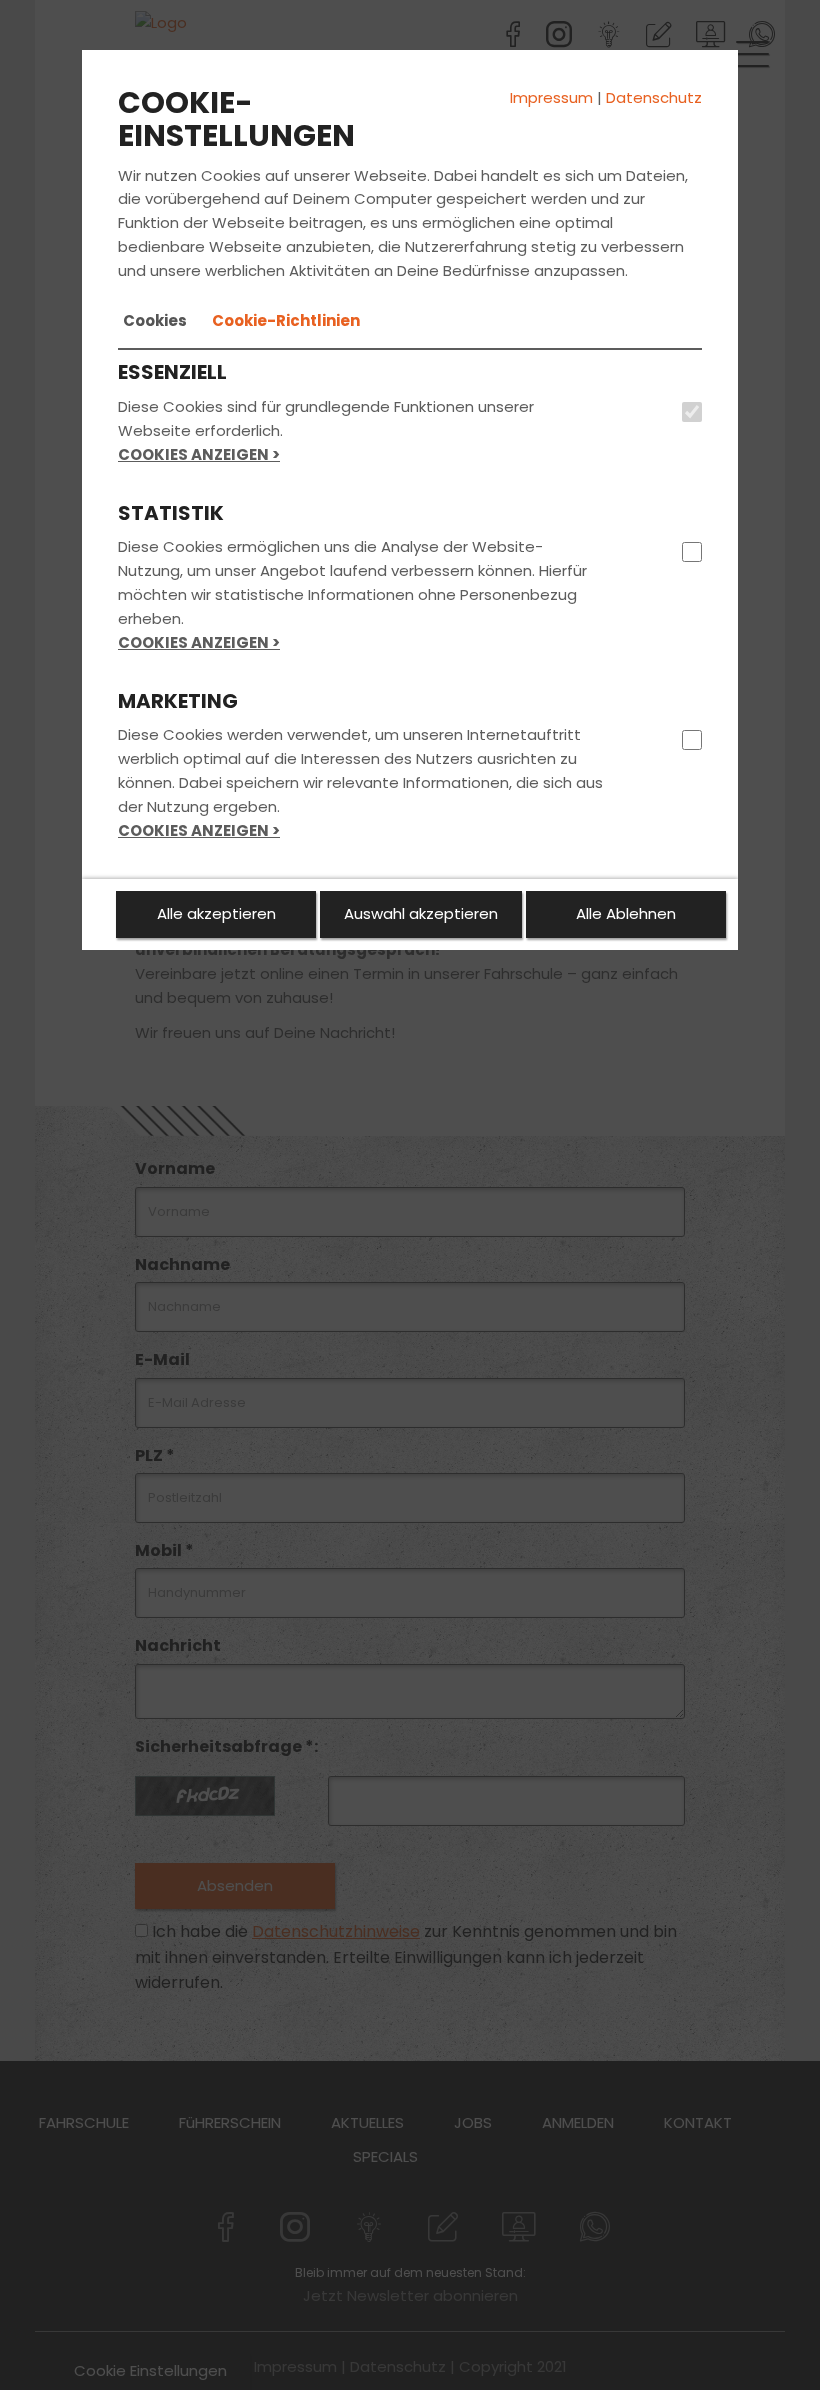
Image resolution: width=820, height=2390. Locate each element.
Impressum (551, 97)
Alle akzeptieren (216, 913)
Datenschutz (654, 97)
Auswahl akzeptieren (421, 913)
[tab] (155, 321)
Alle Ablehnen (626, 913)
